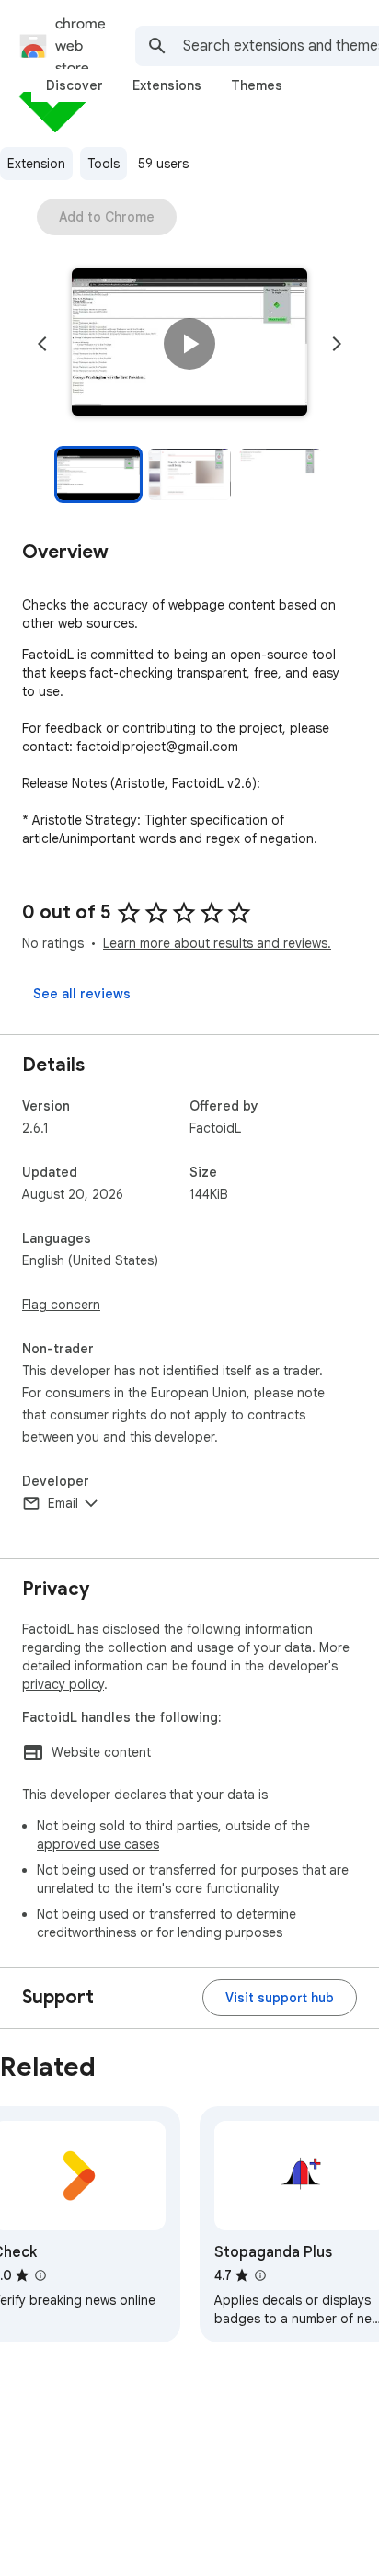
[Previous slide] (42, 344)
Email (63, 1503)
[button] (189, 344)
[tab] (75, 85)
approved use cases (98, 1844)
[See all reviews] (82, 994)
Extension (36, 164)
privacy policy (63, 1684)
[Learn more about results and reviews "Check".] (40, 2275)
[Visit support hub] (280, 1998)
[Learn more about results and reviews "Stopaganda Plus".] (260, 2275)
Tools (103, 164)
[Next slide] (337, 344)
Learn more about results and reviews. (217, 943)
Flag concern (61, 1305)
